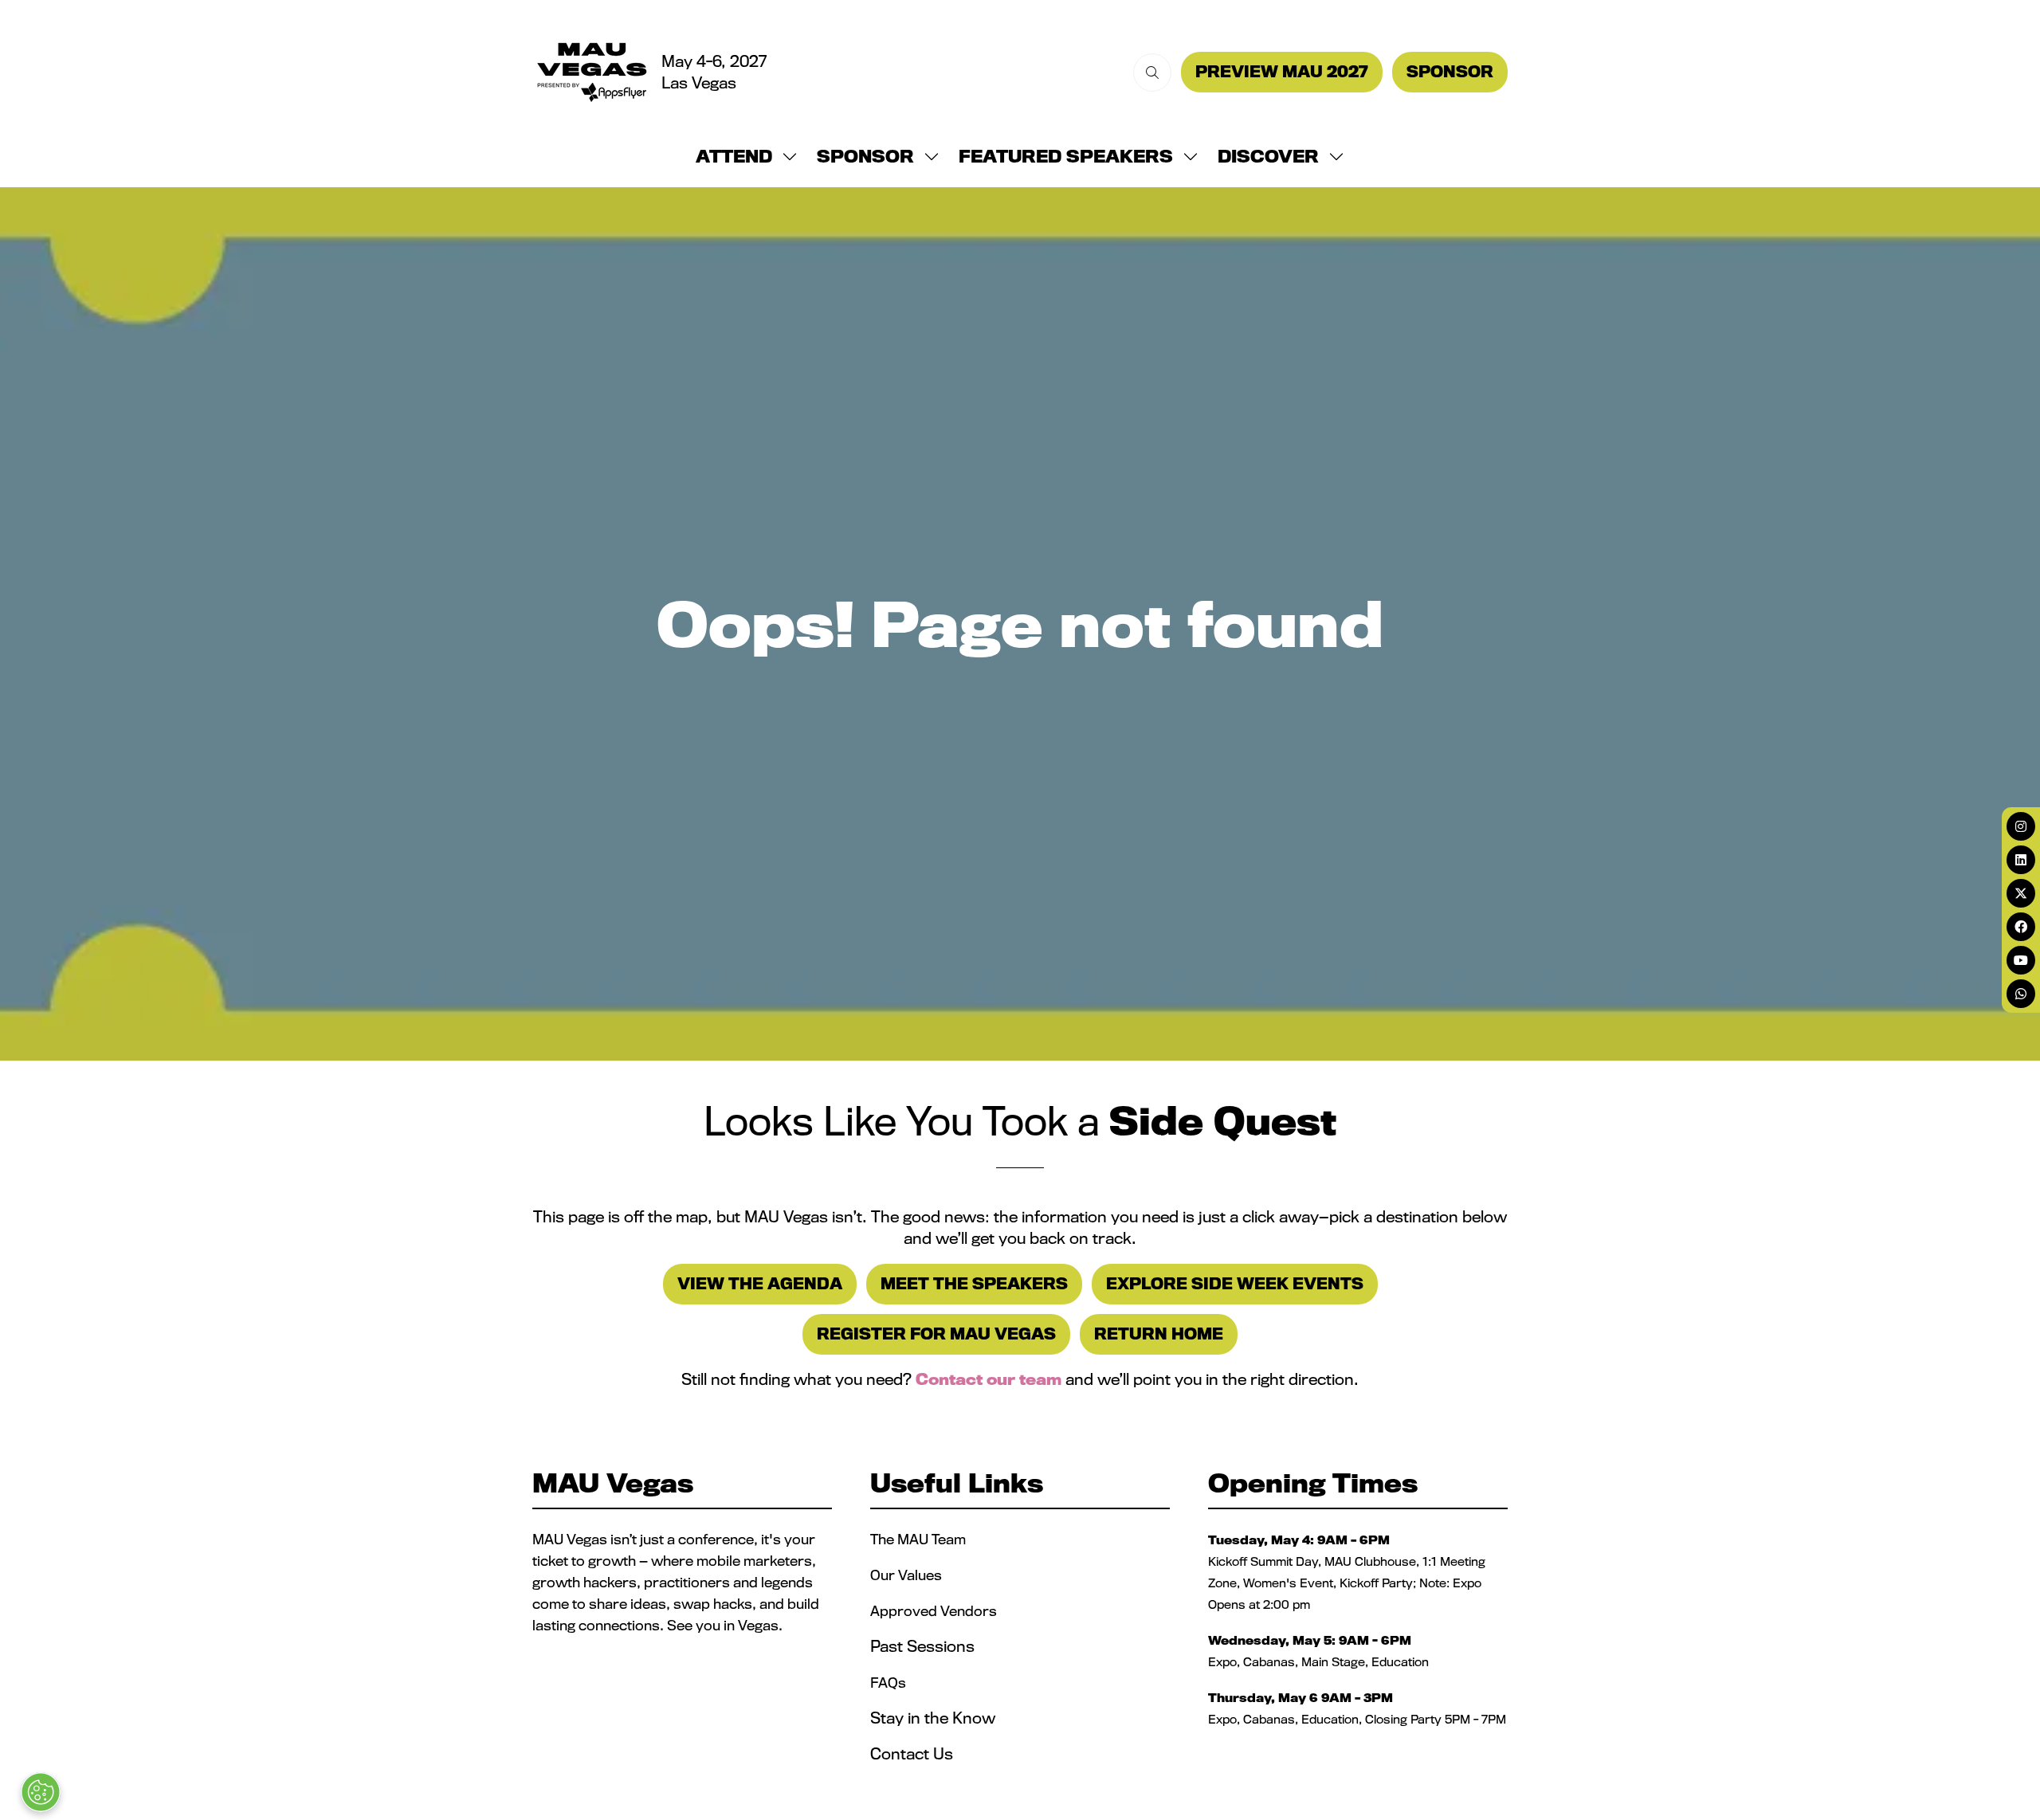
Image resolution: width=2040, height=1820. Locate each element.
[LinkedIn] (2021, 860)
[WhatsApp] (2021, 994)
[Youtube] (2021, 960)
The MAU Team (918, 1539)
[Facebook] (2021, 927)
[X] (2021, 893)
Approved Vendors (935, 1611)
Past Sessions (922, 1646)
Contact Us (912, 1754)
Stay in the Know (933, 1718)
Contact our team (989, 1379)
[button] (1152, 73)
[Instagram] (2021, 826)
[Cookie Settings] (41, 1792)
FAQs (888, 1683)
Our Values (908, 1575)
